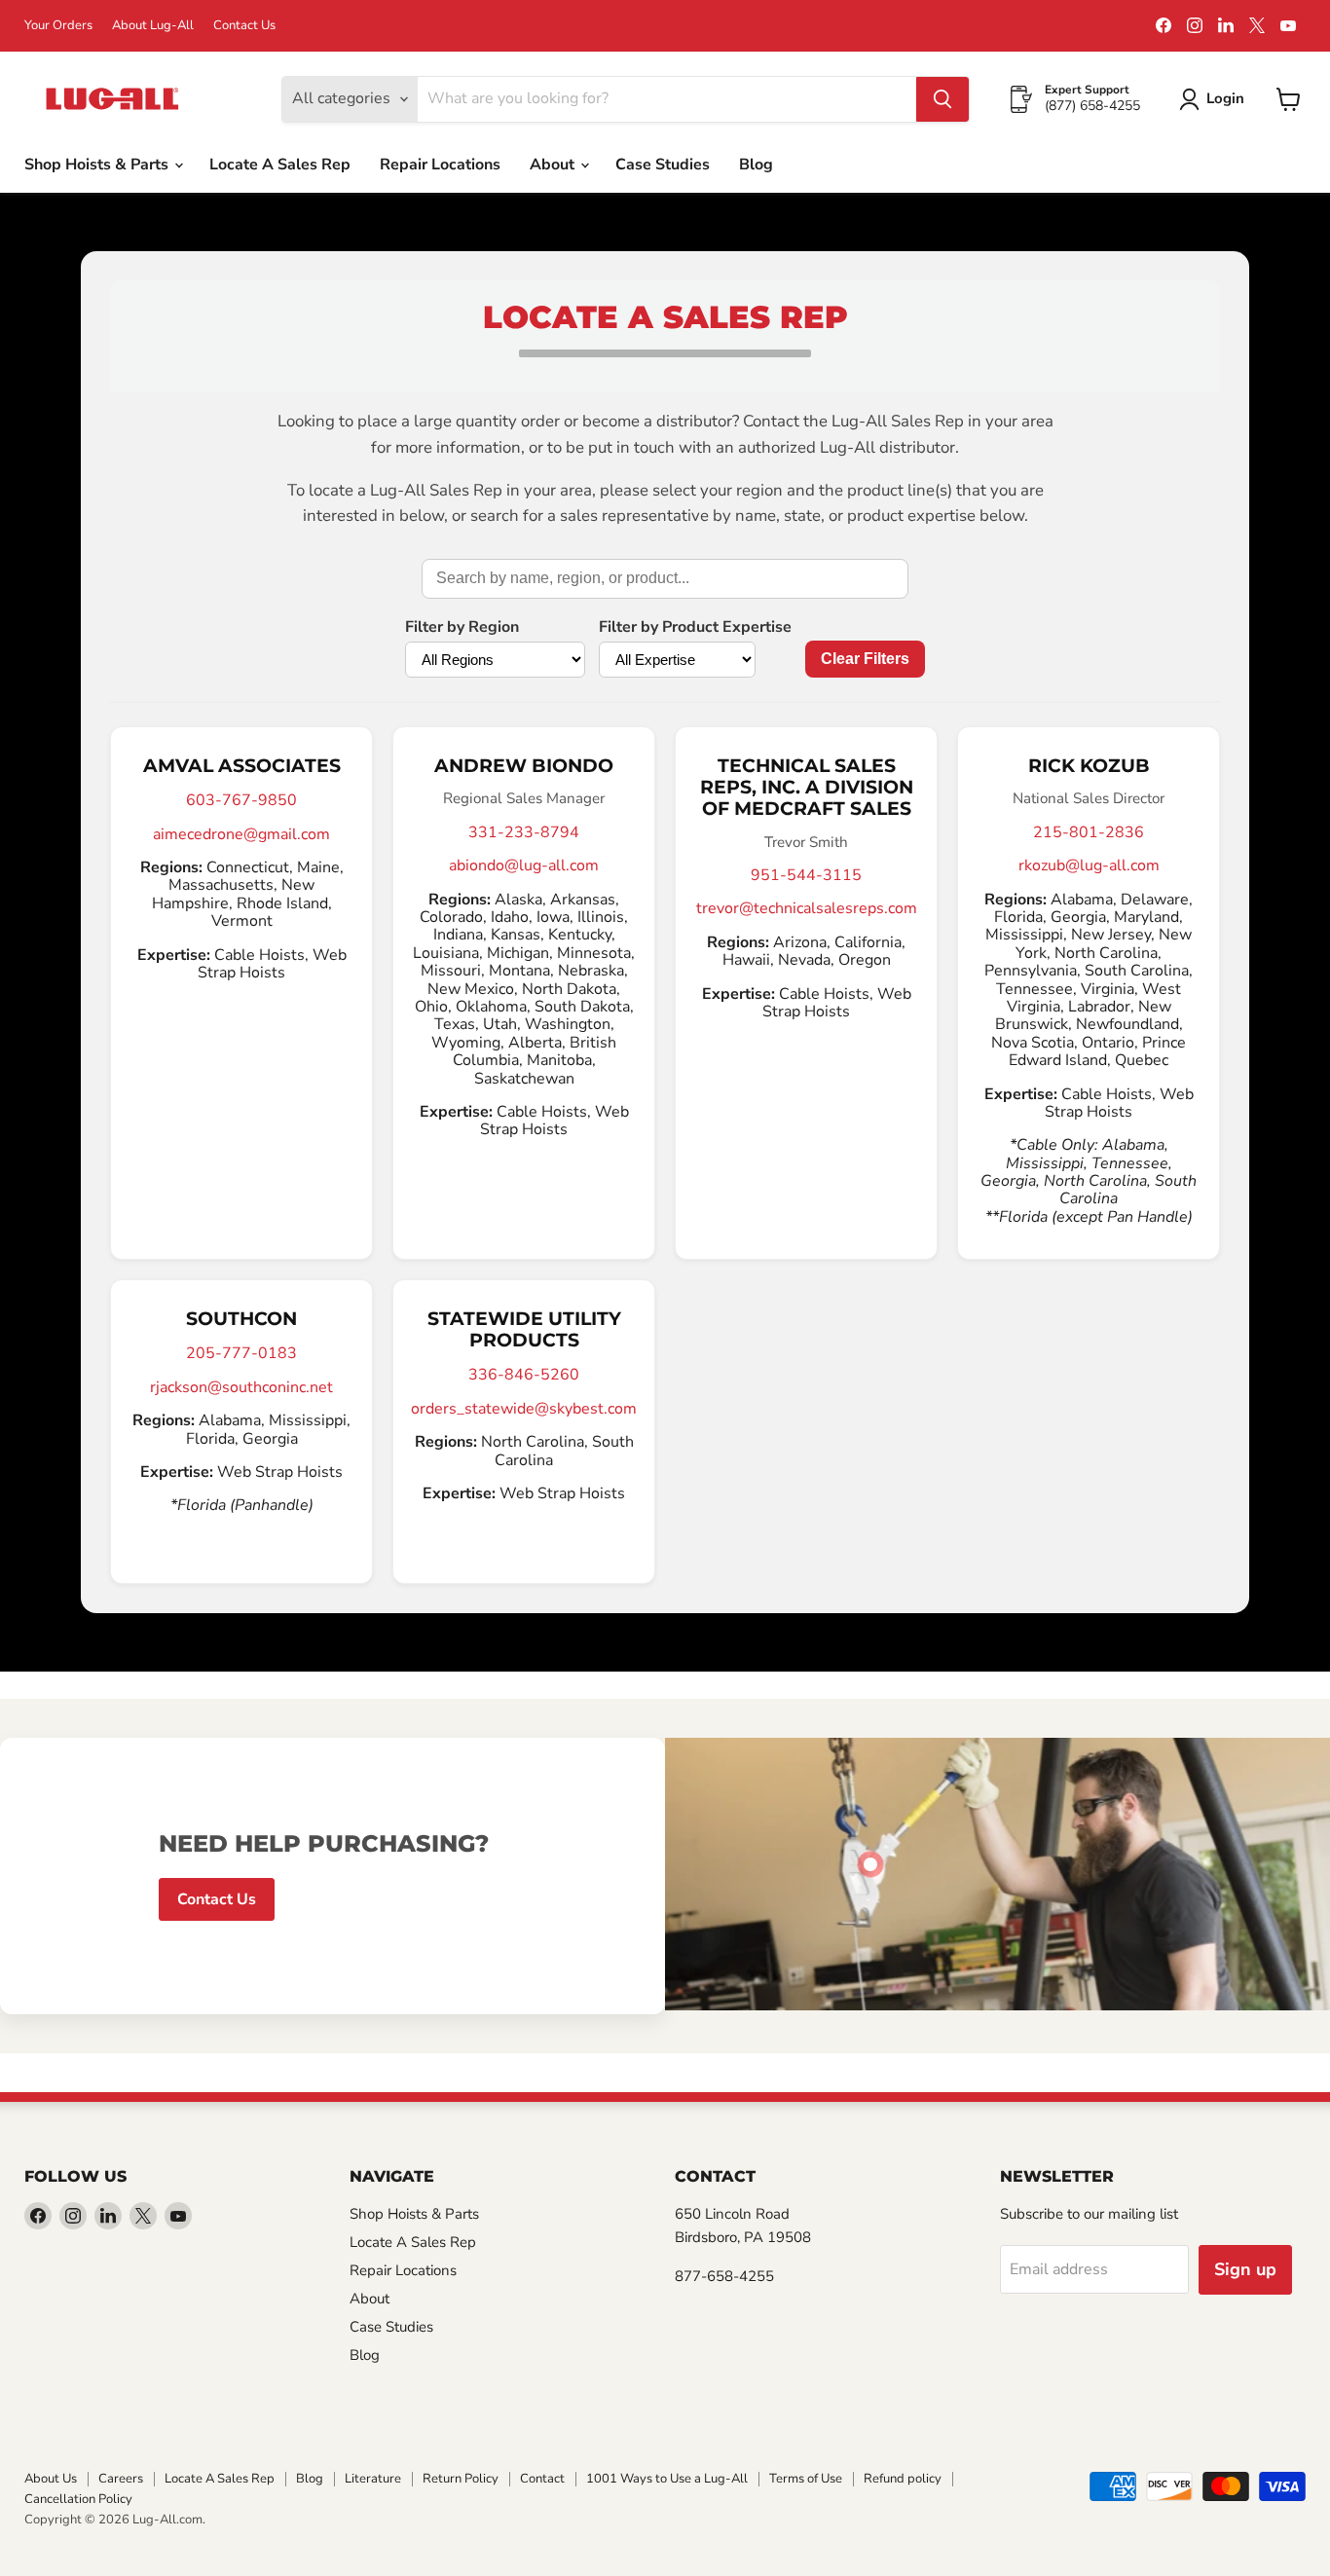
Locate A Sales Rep (280, 165)
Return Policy (461, 2479)
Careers (121, 2479)
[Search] (942, 99)
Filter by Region (462, 627)
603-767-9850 (241, 800)
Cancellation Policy (78, 2499)
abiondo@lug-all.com (524, 865)
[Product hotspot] (870, 1864)
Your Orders (58, 26)
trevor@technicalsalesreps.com (807, 908)
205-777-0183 (241, 1353)
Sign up (1245, 2269)
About (554, 165)
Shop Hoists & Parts (98, 165)
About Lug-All (153, 26)
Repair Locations (440, 165)
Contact (542, 2479)
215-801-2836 (1089, 832)
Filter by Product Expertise (695, 627)
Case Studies (663, 165)
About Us (51, 2479)
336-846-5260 (524, 1375)
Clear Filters (865, 659)
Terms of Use (806, 2479)
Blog (756, 165)
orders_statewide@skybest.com (524, 1409)
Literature (373, 2479)
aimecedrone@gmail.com (241, 834)
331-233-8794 (524, 832)
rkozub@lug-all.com (1089, 865)
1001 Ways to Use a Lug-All (667, 2479)
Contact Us (244, 26)
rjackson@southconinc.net (241, 1387)
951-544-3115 (806, 875)
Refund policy (903, 2479)
